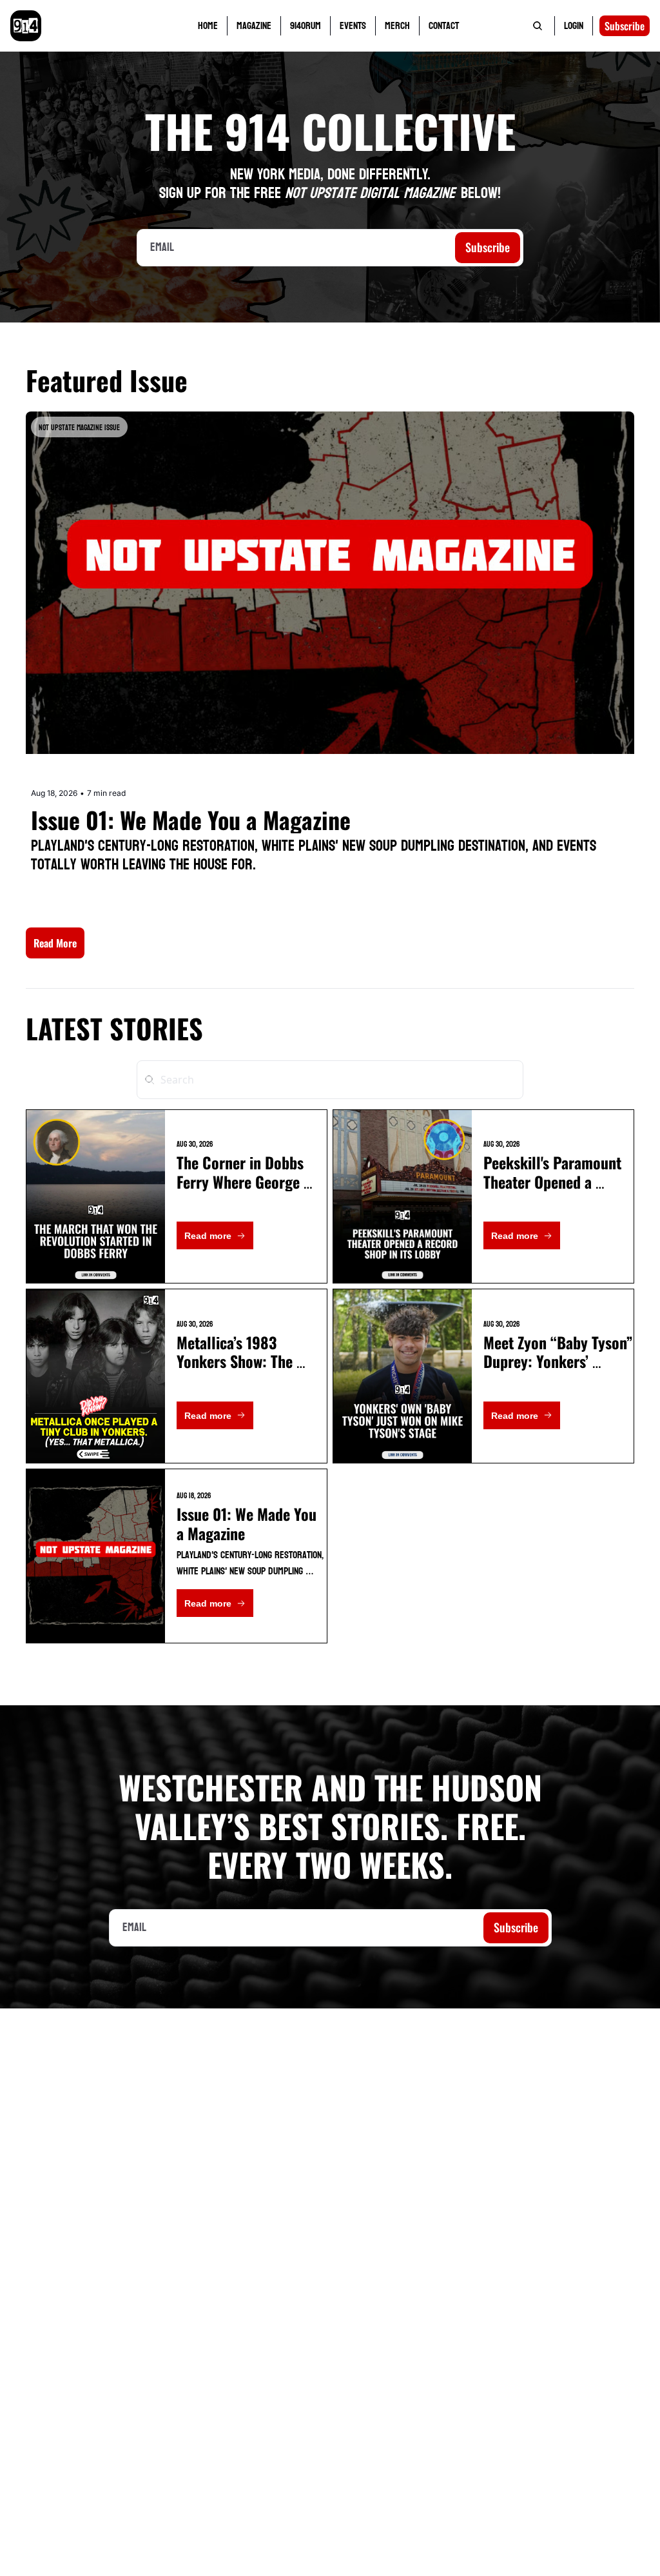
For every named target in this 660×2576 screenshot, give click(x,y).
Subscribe (488, 247)
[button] (55, 943)
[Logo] (26, 26)
